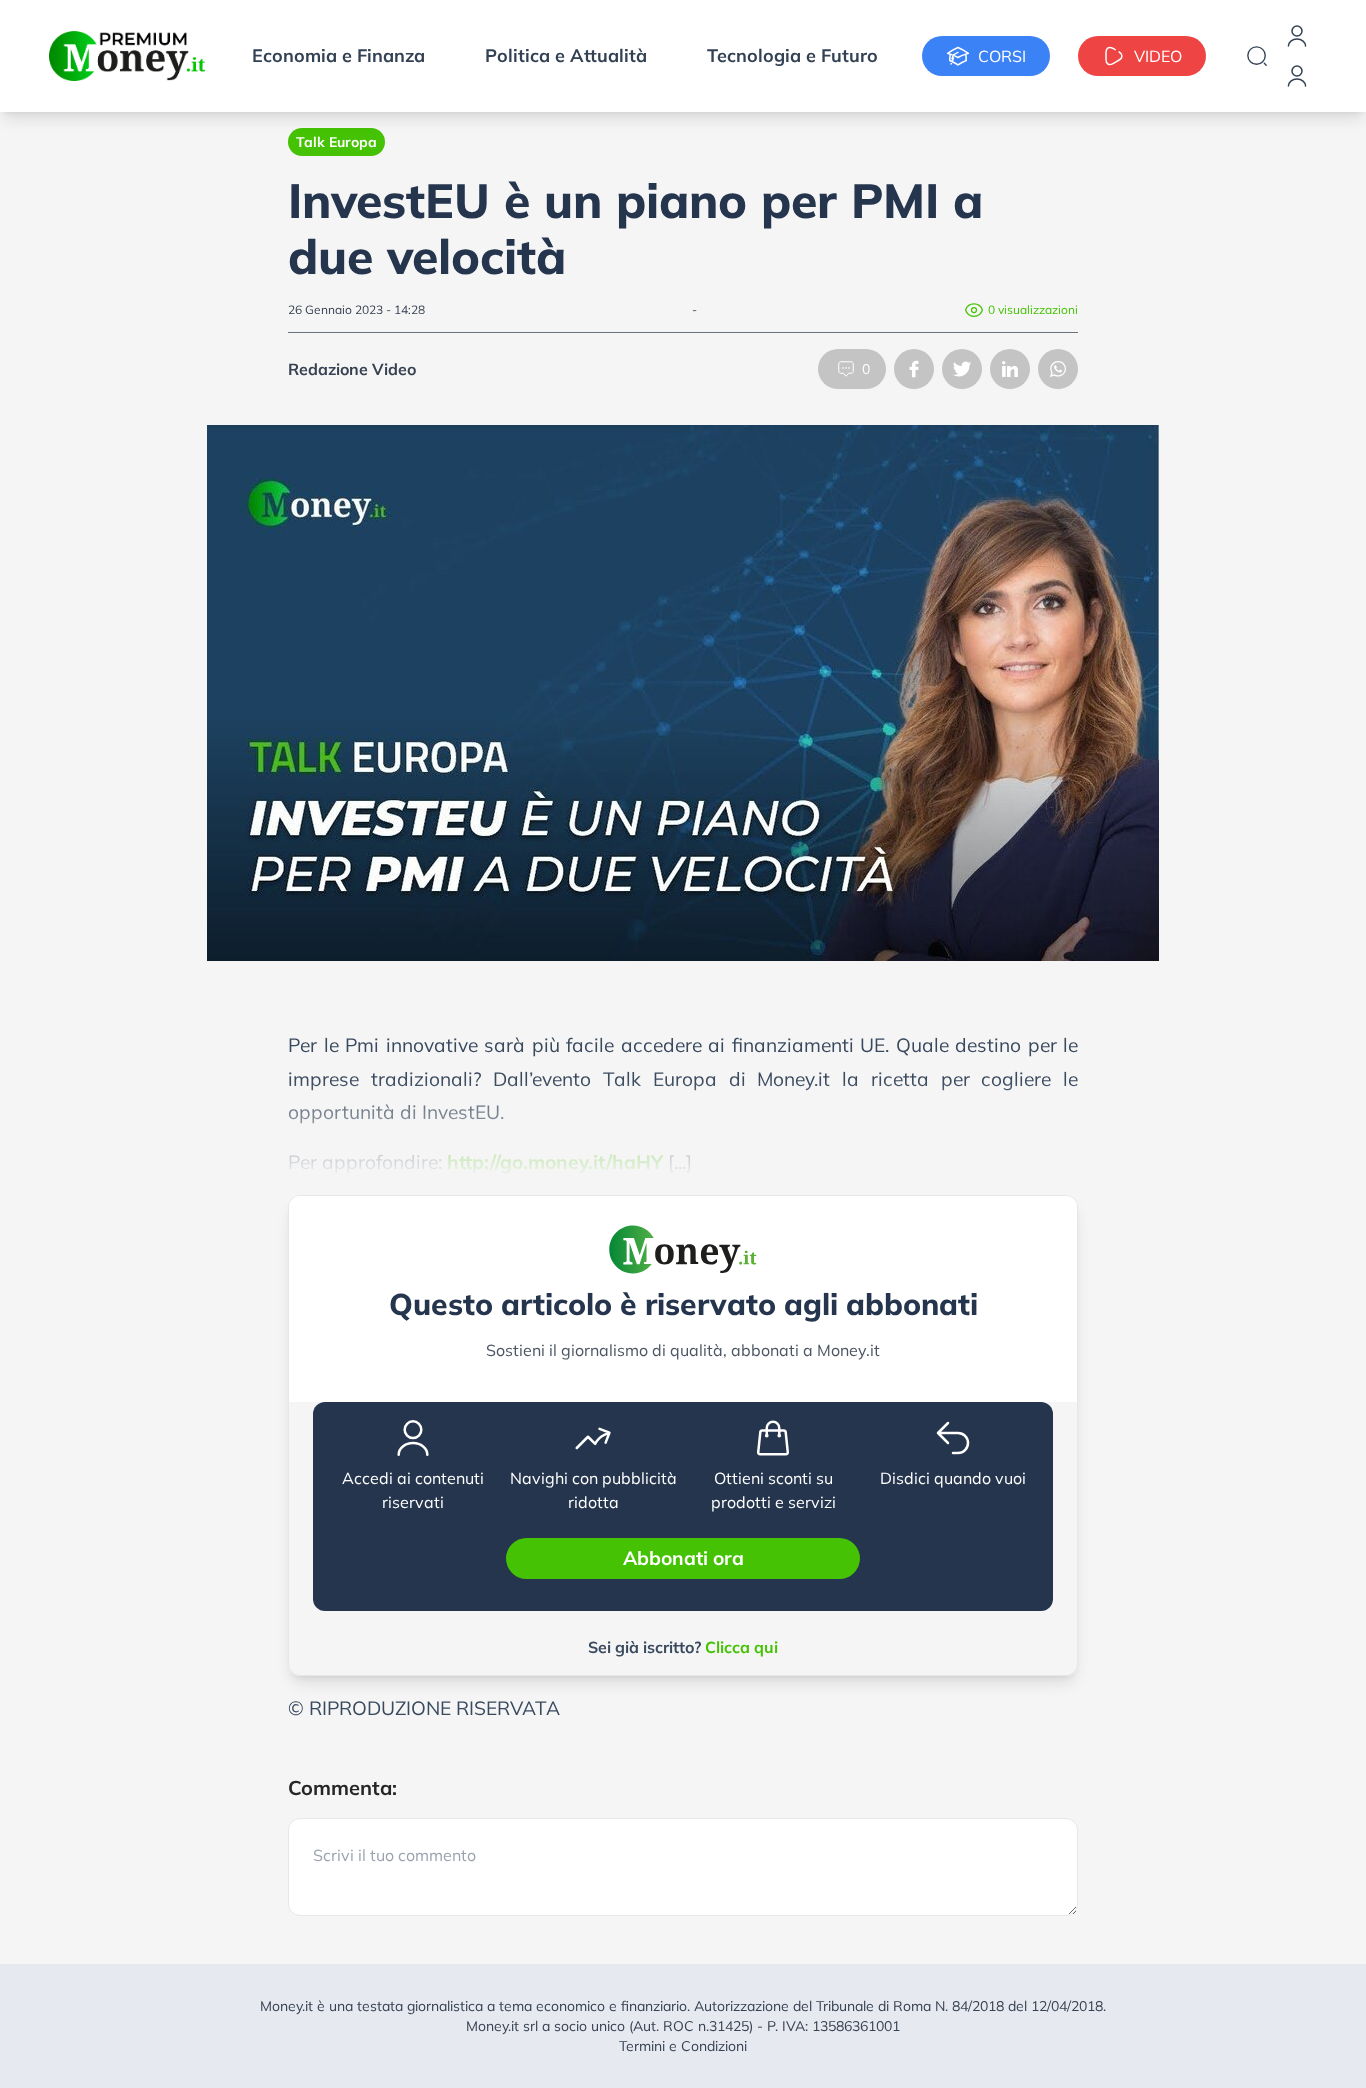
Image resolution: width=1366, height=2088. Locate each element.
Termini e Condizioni (683, 2046)
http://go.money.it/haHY (555, 1162)
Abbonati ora (683, 1558)
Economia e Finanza (338, 55)
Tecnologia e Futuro (792, 55)
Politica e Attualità (566, 55)
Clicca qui (741, 1647)
